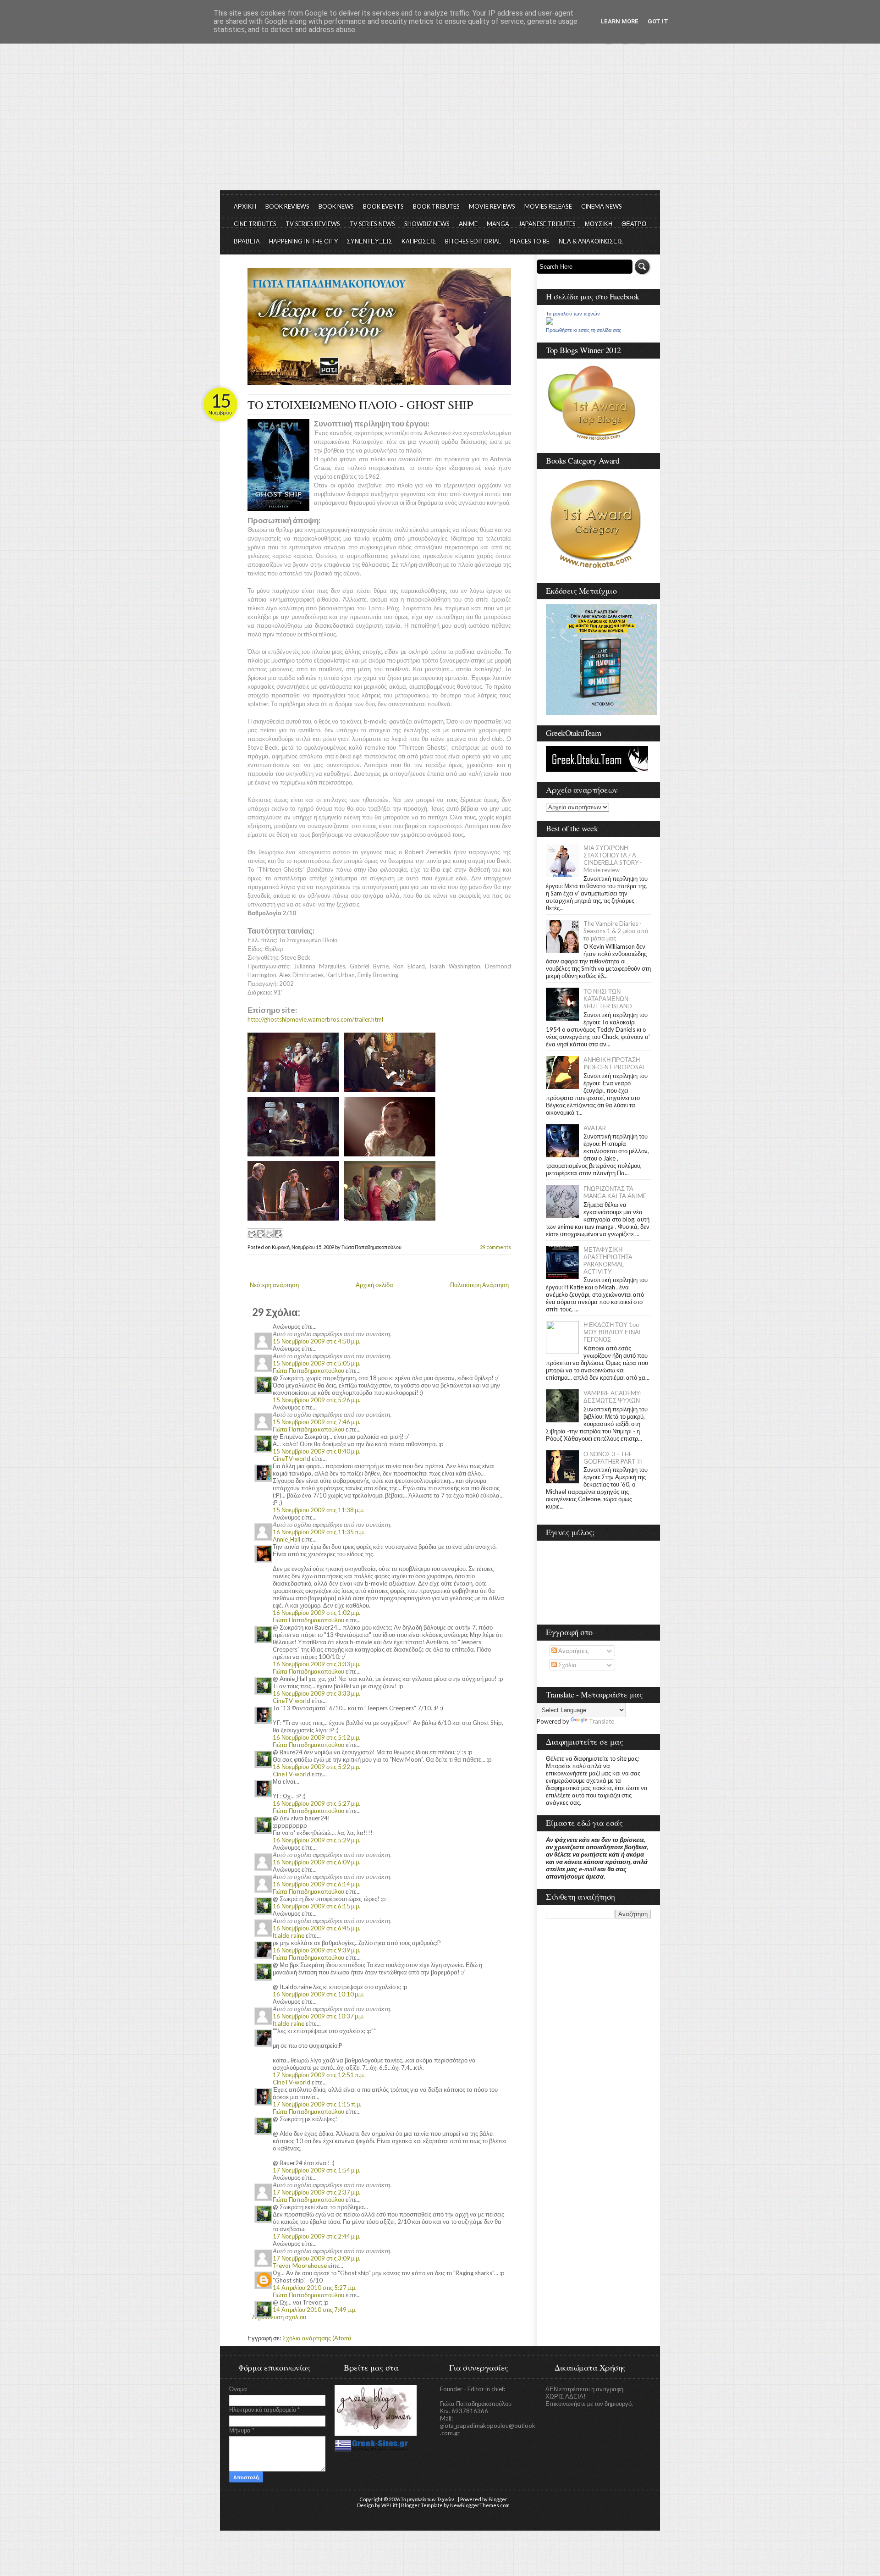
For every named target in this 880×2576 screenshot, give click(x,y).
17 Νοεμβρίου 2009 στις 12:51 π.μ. (319, 2075)
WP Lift (390, 2505)
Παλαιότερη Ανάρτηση (479, 1285)
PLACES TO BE (530, 241)
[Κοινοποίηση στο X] (269, 1233)
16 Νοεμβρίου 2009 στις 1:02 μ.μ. (316, 1613)
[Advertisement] (440, 122)
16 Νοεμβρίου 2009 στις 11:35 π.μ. (319, 1532)
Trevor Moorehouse (300, 2266)
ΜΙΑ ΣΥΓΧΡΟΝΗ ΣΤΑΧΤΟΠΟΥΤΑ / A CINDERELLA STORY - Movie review (613, 859)
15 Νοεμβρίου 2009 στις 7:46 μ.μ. (316, 1422)
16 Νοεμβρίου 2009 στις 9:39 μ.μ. (316, 1950)
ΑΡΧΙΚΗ (245, 206)
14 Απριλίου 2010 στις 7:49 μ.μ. (315, 2310)
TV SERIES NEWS (372, 224)
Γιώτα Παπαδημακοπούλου (308, 1371)
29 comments (495, 1247)
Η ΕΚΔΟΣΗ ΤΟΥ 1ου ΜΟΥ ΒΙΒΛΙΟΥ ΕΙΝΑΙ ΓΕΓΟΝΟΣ (612, 1332)
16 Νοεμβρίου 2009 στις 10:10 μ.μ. (318, 1994)
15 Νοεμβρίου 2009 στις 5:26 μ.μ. (316, 1400)
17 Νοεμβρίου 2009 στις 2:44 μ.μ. (316, 2236)
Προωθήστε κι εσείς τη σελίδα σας (583, 330)
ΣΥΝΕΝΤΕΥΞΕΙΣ (370, 241)
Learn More (619, 21)
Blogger (498, 2499)
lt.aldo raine (289, 1935)
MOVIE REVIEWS (492, 206)
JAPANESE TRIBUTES (547, 224)
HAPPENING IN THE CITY (303, 241)
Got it (658, 21)
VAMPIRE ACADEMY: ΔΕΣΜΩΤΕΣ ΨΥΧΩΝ (612, 1397)
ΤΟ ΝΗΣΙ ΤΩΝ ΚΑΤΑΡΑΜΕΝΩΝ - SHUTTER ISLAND (608, 999)
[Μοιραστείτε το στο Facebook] (278, 1233)
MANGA (498, 224)
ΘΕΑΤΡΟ (634, 224)
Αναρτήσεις (573, 1651)
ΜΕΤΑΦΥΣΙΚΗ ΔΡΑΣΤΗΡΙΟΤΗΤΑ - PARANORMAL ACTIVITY (610, 1260)
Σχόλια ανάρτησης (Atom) (317, 2338)
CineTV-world (291, 1459)
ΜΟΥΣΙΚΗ (599, 224)
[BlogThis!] (260, 1233)
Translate (602, 1721)
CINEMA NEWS (602, 206)
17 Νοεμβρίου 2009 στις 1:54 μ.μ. (316, 2170)
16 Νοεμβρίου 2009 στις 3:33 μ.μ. (316, 1664)
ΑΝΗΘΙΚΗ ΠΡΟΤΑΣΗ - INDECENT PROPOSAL (614, 1063)
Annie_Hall (286, 1539)
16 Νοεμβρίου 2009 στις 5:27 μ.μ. (316, 1803)
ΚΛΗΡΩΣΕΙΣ (419, 241)
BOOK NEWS (336, 206)
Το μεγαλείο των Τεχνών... (429, 2499)
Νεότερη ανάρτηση (274, 1285)
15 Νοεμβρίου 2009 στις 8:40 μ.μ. (316, 1451)
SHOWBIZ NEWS (427, 224)
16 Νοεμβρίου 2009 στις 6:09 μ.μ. (316, 1862)
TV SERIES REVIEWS (313, 224)
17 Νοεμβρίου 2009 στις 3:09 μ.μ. (316, 2258)
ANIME (468, 224)
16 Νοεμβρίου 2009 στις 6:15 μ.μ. (316, 1906)
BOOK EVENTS (383, 206)
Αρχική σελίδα (374, 1285)
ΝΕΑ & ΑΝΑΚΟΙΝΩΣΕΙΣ (591, 241)
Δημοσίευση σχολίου (279, 2317)
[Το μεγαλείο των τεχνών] (550, 322)
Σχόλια (567, 1665)
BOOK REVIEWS (287, 206)
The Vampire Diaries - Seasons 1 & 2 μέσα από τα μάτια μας (616, 931)
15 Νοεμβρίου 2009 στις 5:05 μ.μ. (316, 1363)
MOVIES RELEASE (548, 206)
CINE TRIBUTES (255, 224)
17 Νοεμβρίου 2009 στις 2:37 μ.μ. (316, 2192)
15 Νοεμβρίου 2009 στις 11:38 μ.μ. (318, 1510)
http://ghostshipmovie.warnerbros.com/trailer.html (315, 1019)
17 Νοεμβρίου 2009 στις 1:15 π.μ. (317, 2104)
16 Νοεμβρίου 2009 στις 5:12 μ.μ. (316, 1737)
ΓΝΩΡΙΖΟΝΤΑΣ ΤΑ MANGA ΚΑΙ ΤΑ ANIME (615, 1192)
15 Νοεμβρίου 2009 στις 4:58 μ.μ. (316, 1341)
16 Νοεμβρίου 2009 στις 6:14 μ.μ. (316, 1884)
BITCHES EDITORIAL (473, 241)
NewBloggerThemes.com (480, 2505)
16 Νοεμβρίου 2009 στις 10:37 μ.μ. (318, 2016)
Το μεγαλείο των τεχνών (573, 314)
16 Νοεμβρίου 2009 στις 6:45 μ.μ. (316, 1928)
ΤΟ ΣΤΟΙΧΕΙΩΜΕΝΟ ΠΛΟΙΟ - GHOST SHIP (360, 404)
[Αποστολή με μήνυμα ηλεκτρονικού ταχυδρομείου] (252, 1233)
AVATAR (595, 1128)
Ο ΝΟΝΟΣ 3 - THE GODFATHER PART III (613, 1458)
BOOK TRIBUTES (436, 206)
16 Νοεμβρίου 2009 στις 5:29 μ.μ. (316, 1840)
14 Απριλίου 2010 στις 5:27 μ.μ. (315, 2288)
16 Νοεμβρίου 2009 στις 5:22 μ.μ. (316, 1767)
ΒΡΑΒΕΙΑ (247, 241)
